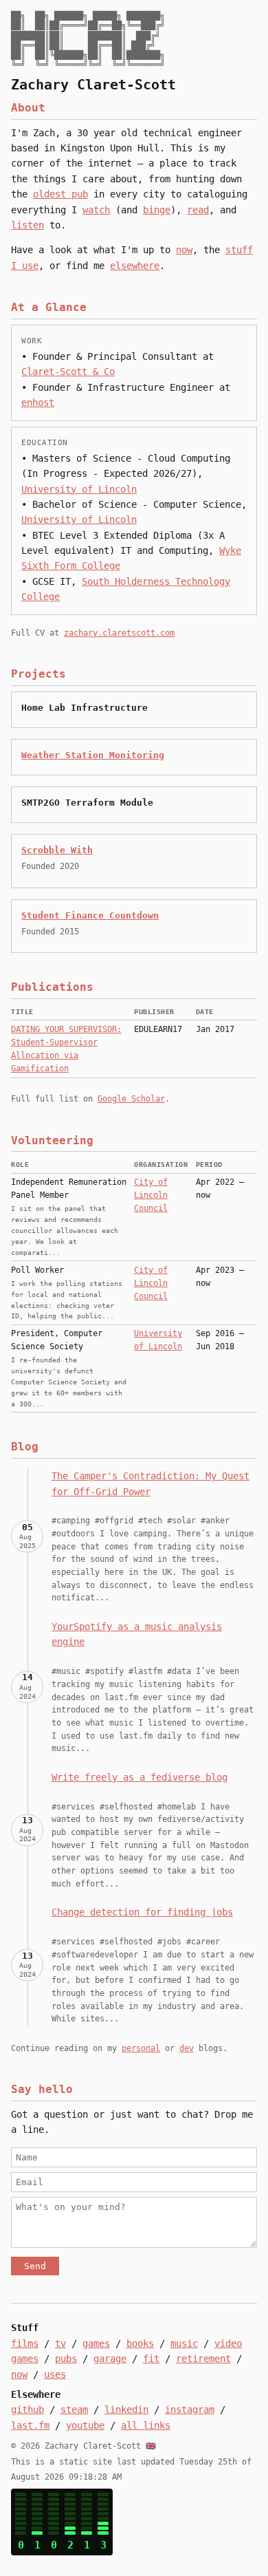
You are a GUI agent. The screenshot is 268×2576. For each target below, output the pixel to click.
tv (60, 2343)
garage (110, 2359)
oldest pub (60, 194)
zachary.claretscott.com (119, 633)
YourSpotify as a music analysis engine (137, 1634)
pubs (66, 2359)
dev (187, 2048)
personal (141, 2048)
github (27, 2409)
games (96, 2343)
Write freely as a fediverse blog (139, 1777)
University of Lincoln (79, 489)
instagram (190, 2409)
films (25, 2343)
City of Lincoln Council (151, 1195)
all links (146, 2425)
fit (151, 2359)
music (184, 2343)
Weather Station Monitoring (93, 755)
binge (157, 210)
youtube (85, 2425)
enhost (38, 402)
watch (96, 210)
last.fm (30, 2425)
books (140, 2343)
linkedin (126, 2409)
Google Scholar (131, 1099)
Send (35, 2266)
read (198, 210)
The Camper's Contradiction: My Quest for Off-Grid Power (150, 1483)
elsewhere (135, 266)
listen (27, 225)
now (184, 250)
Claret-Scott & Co (68, 372)
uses (55, 2374)
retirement (203, 2359)
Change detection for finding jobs (142, 1912)
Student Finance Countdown (90, 915)
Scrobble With (57, 850)
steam (74, 2409)
